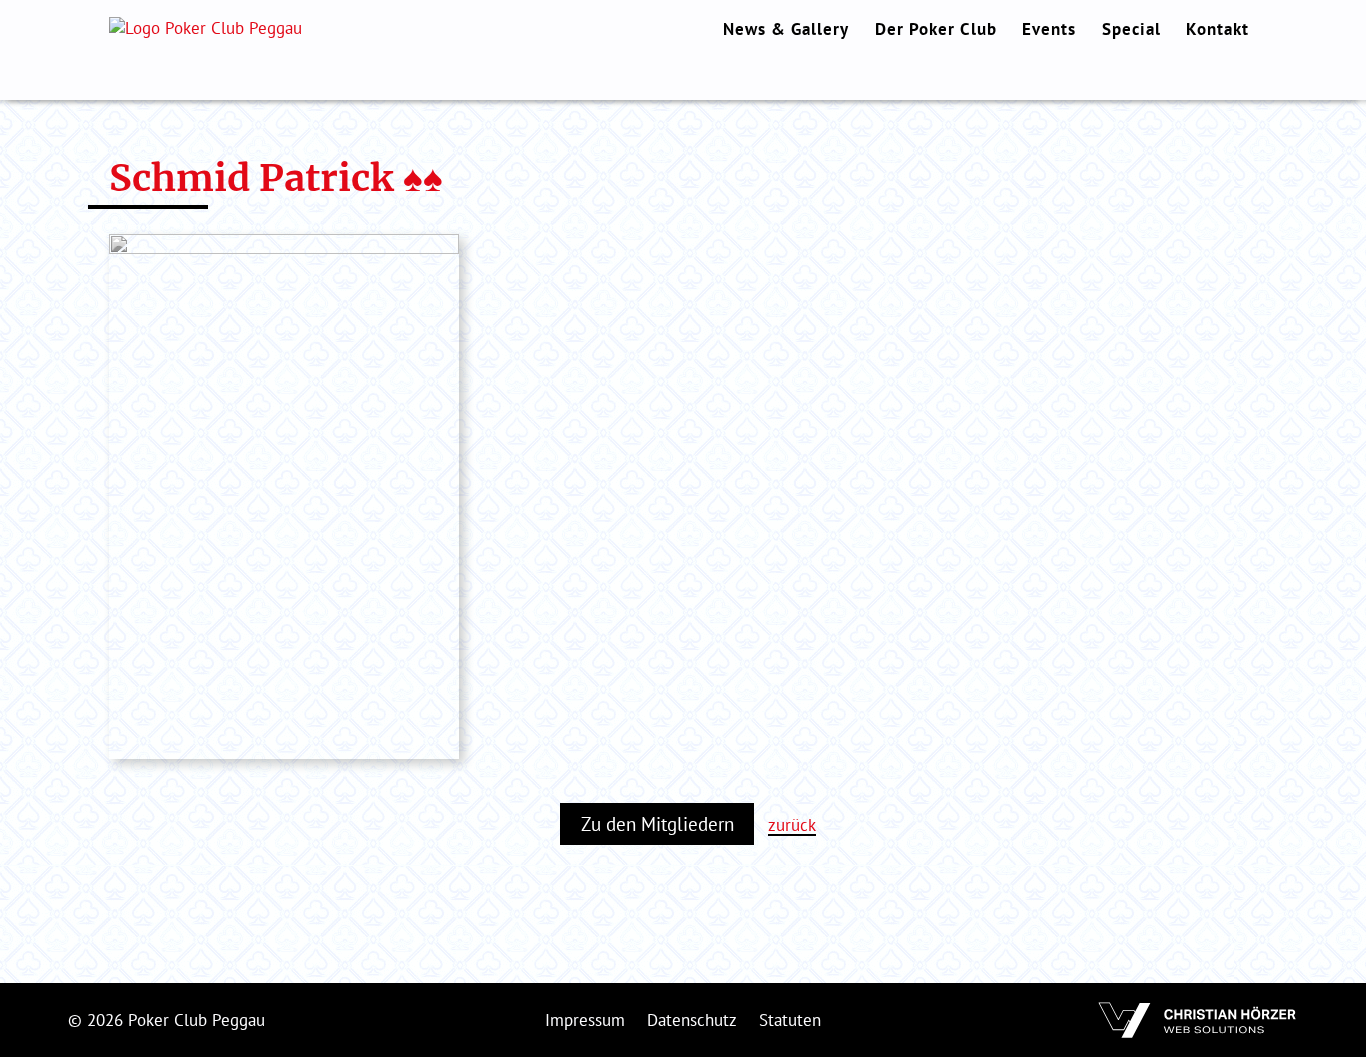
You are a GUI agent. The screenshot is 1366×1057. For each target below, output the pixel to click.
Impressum (585, 1020)
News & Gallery (786, 29)
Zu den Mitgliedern (657, 824)
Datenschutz (692, 1020)
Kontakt (1217, 29)
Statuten (790, 1020)
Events (1049, 29)
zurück (792, 825)
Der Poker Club (936, 29)
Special (1131, 29)
